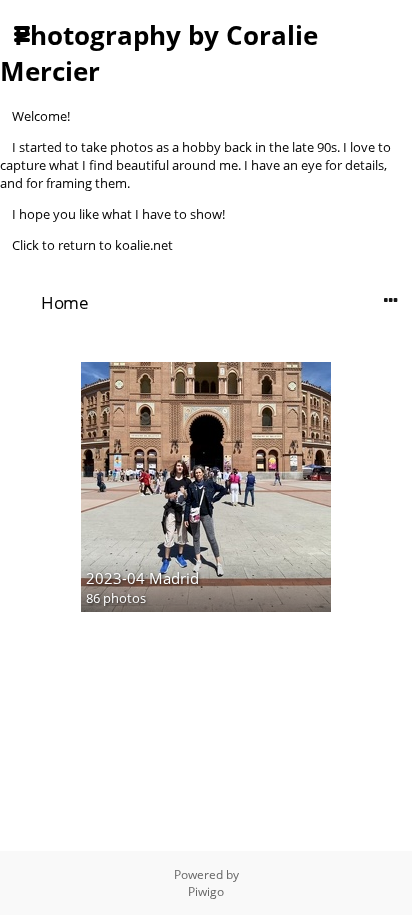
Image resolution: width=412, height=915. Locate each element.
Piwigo (206, 891)
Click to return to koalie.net (92, 245)
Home (64, 302)
